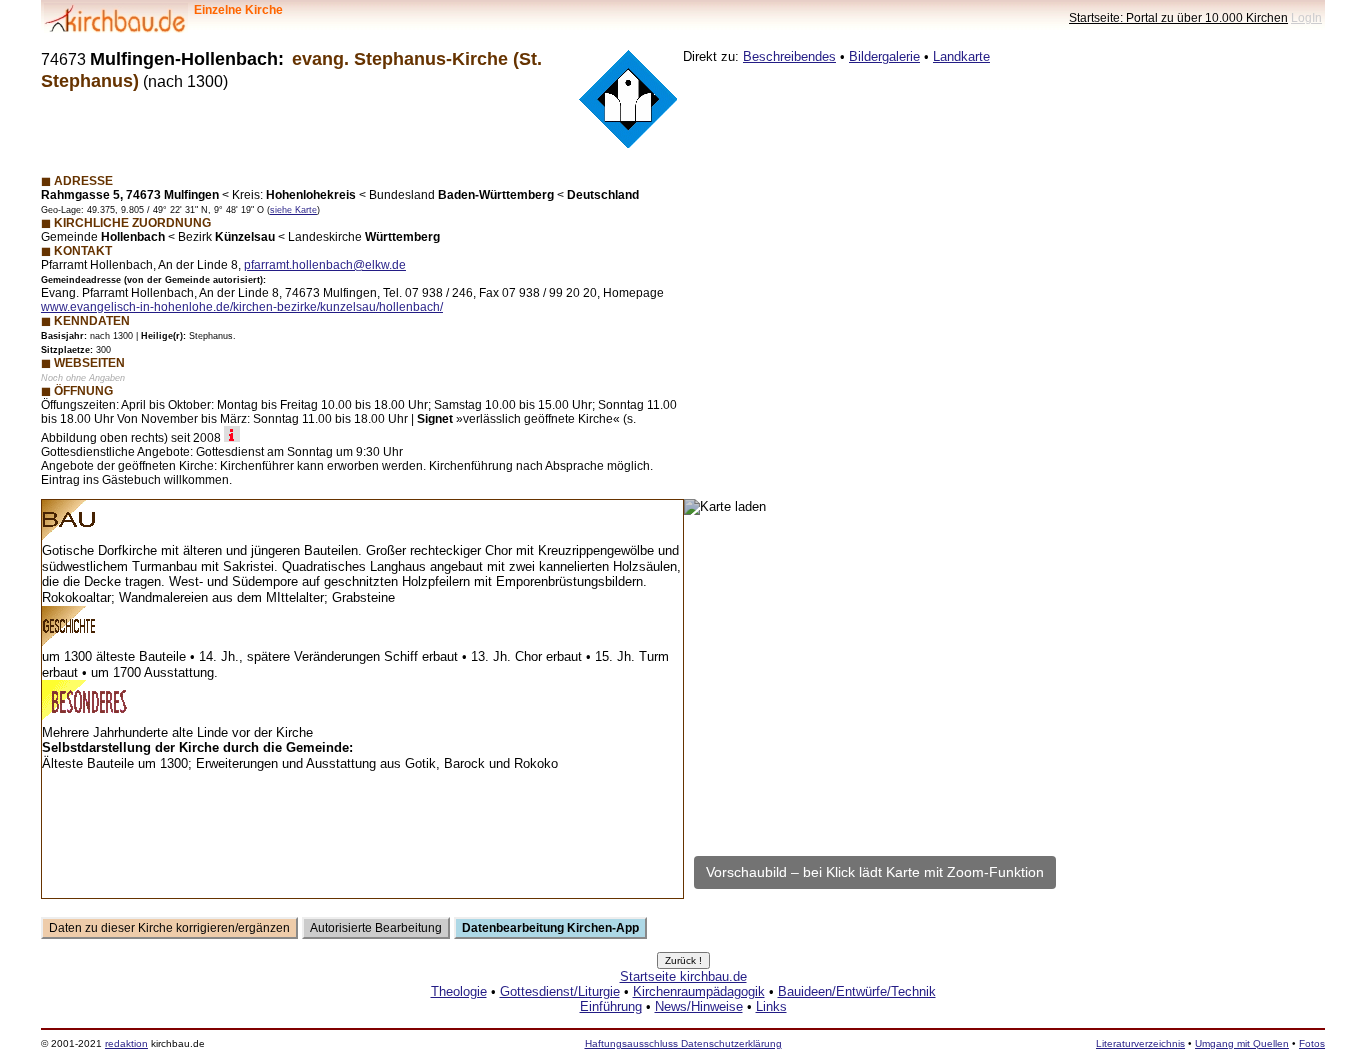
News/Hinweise (699, 1006)
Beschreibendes (789, 56)
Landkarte (961, 56)
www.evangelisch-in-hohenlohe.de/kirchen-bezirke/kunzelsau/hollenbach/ (242, 306)
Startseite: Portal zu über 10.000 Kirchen (1178, 17)
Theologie (459, 991)
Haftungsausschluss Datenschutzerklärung (683, 1043)
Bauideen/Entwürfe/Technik (857, 991)
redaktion (126, 1043)
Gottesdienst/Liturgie (560, 991)
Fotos (1312, 1043)
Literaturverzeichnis (1140, 1043)
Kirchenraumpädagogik (699, 991)
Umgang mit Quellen (1242, 1043)
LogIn (1306, 17)
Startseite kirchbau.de (683, 976)
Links (771, 1006)
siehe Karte (293, 210)
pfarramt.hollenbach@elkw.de (325, 264)
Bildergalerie (884, 56)
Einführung (611, 1006)
